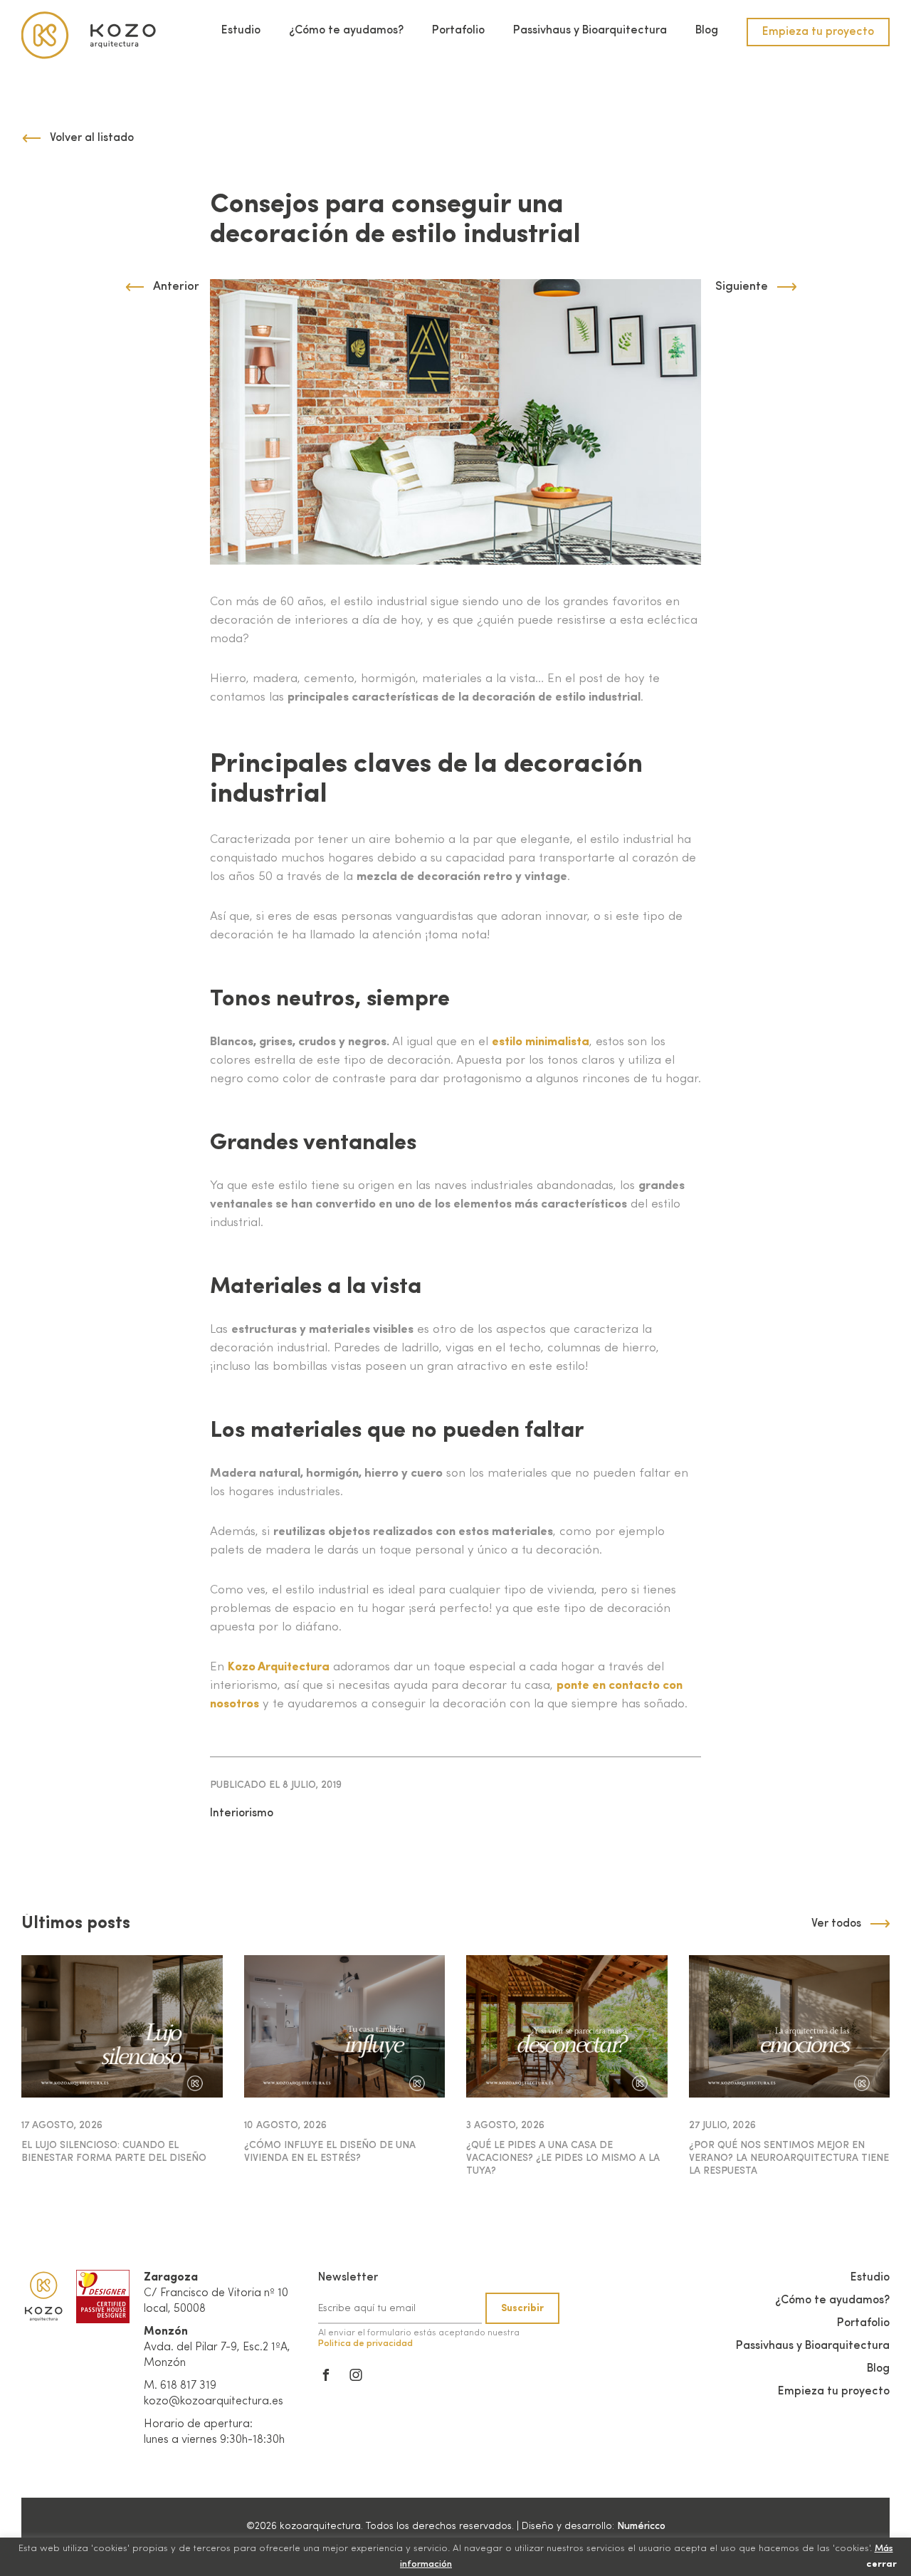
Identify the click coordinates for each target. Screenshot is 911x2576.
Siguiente (742, 287)
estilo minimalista (541, 1042)
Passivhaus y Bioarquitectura (590, 31)
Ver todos (836, 1924)
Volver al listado (92, 138)
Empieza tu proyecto (818, 32)
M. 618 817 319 (180, 2386)
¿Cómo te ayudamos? (346, 31)
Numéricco (641, 2526)
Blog (707, 31)
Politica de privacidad (365, 2344)
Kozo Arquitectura (279, 1667)
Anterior (176, 287)
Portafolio (458, 31)
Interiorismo (242, 1813)
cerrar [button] (881, 2564)
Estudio (241, 31)
